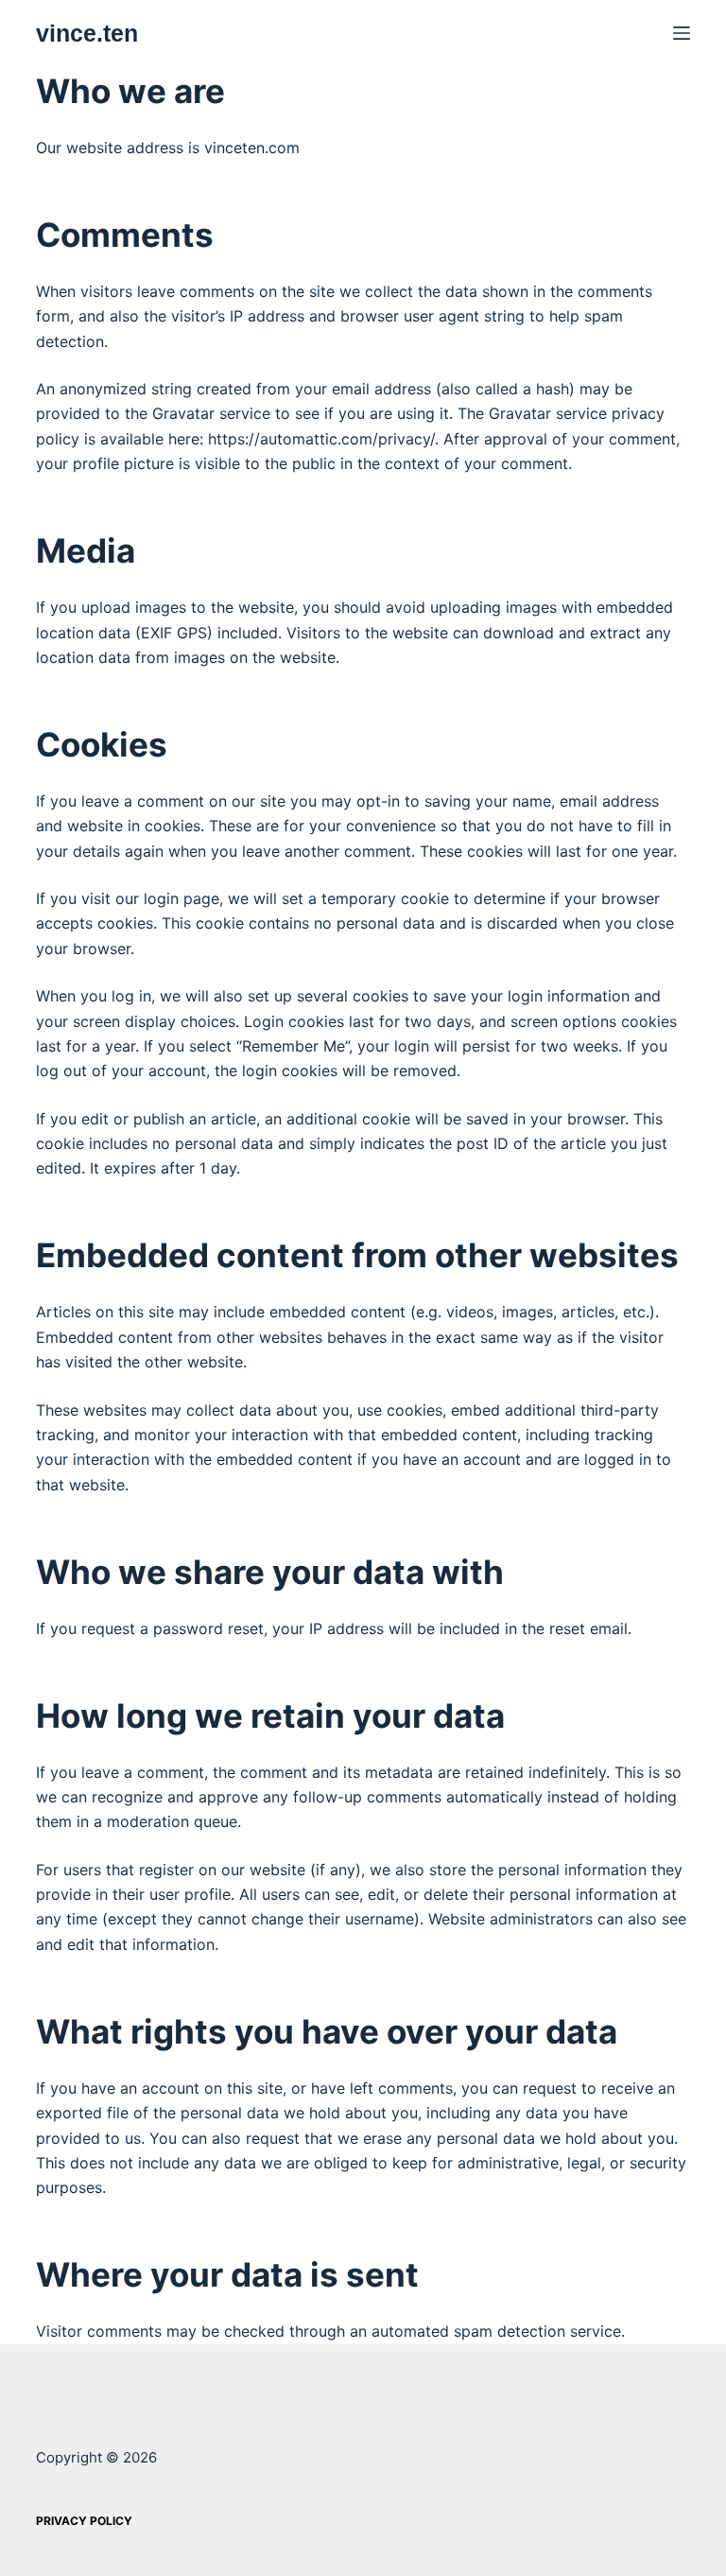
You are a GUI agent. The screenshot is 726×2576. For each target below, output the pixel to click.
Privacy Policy (84, 2521)
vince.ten (87, 33)
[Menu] (682, 33)
